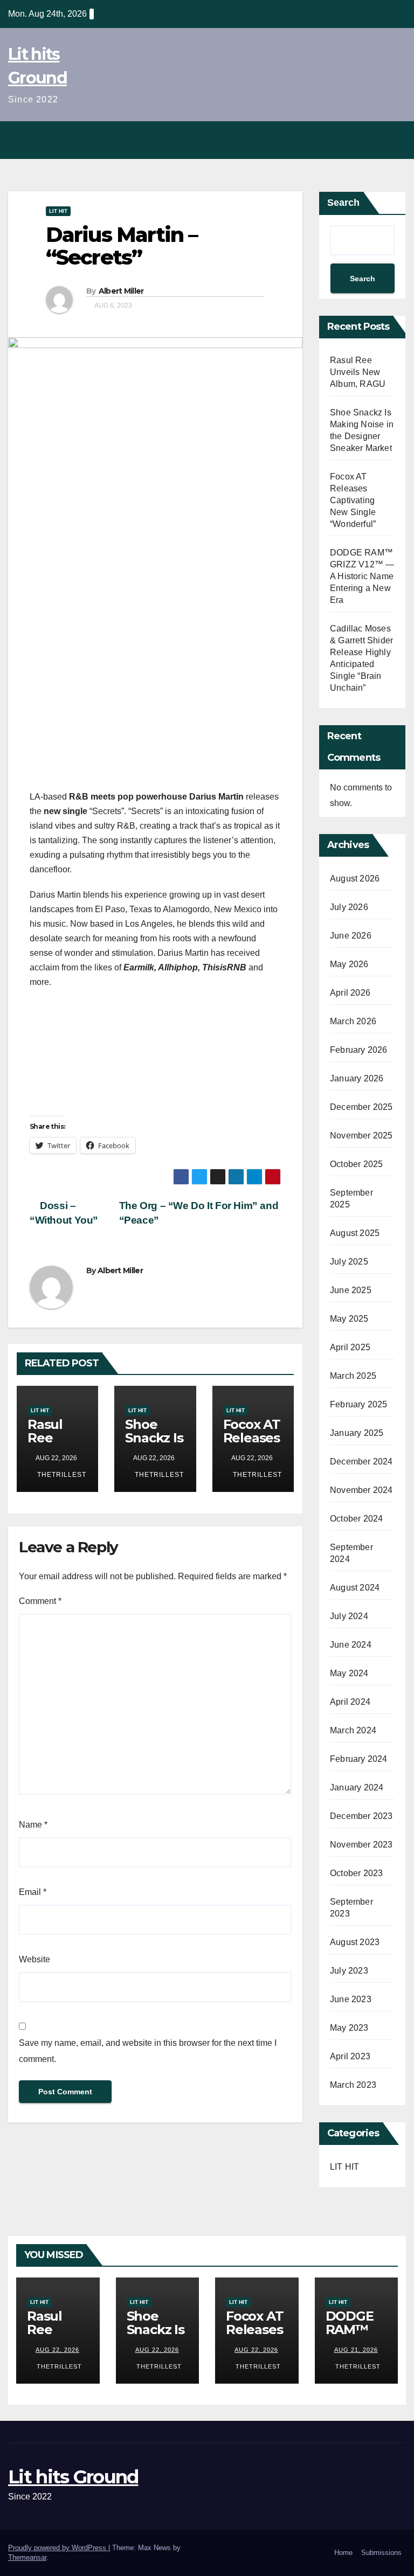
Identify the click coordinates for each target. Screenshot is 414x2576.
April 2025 (350, 1347)
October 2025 (356, 1164)
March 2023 (353, 2085)
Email (33, 1892)
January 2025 (357, 1433)
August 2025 (355, 1233)
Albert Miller (121, 291)
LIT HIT (58, 211)
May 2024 (349, 1673)
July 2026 (349, 907)
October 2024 (356, 1519)
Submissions (381, 2553)
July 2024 (349, 1616)
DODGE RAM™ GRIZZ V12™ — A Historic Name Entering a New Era (362, 576)
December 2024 (361, 1461)
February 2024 (359, 1759)
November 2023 (361, 1845)
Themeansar (27, 2557)
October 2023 (356, 1873)
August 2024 (355, 1588)
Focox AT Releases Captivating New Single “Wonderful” (353, 500)
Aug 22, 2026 (57, 2350)
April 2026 (350, 993)
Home (343, 2553)
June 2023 (351, 1999)
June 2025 (351, 1290)
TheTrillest (61, 1475)
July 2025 (349, 1262)
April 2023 (350, 2056)
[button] (371, 140)
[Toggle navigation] (395, 140)
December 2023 (361, 1816)
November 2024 (361, 1490)
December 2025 (361, 1107)
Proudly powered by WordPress (58, 2548)
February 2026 (359, 1050)
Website (34, 1959)
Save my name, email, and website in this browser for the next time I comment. (148, 2051)
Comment (40, 1601)
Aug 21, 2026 (356, 2350)
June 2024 (351, 1645)
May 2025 (349, 1319)
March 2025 (353, 1376)
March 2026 (353, 1021)
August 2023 (355, 1942)
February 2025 (359, 1404)
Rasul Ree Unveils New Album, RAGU (358, 372)
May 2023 (349, 2028)
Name (33, 1825)
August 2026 (355, 879)
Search (343, 203)
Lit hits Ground (73, 2477)
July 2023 (349, 1971)
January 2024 (357, 1787)
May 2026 (349, 964)
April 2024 (350, 1702)
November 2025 (361, 1136)
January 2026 (357, 1078)
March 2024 (353, 1730)
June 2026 (351, 936)
